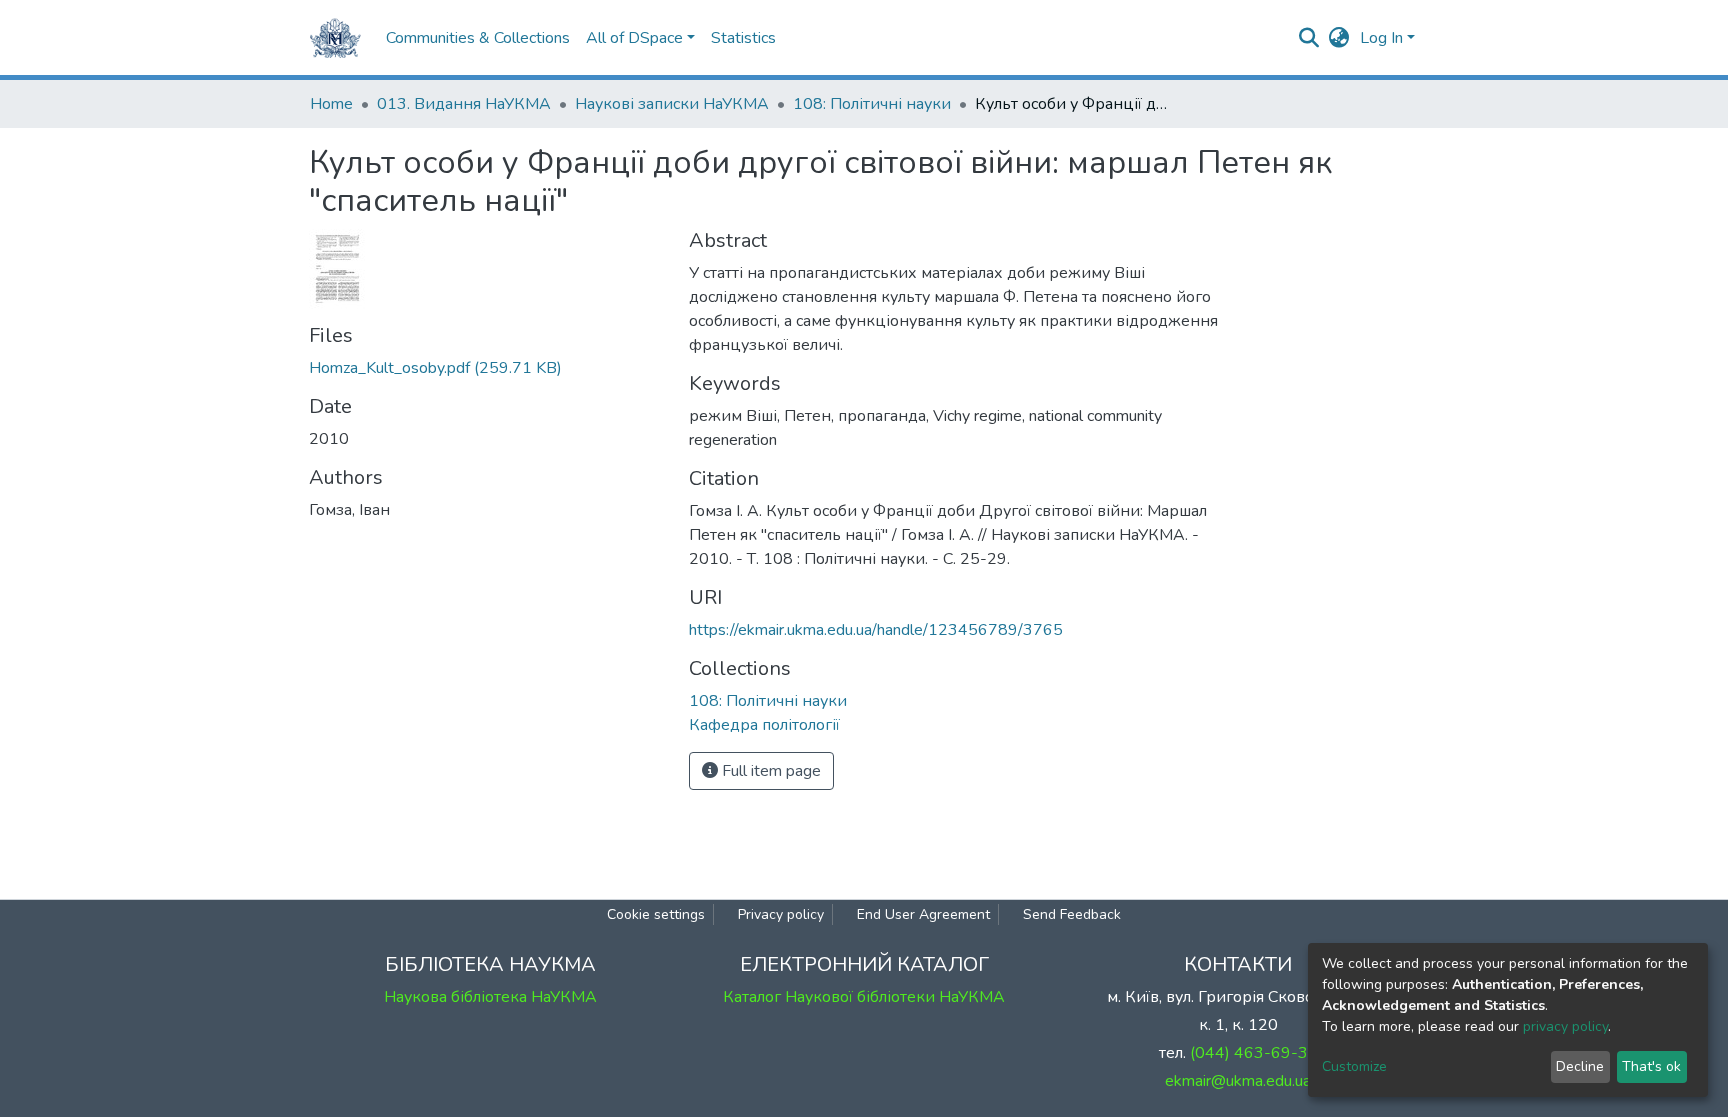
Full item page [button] (769, 771)
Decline (1580, 1066)
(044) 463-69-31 (1254, 1053)
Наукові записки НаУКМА (672, 104)
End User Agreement (923, 914)
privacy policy (1565, 1026)
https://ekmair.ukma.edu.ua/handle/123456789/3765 (876, 630)
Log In (1381, 38)
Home (331, 104)
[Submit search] (1309, 38)
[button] (1339, 38)
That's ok (1651, 1066)
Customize (1354, 1066)
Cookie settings (656, 914)
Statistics (743, 38)
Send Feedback (1072, 914)
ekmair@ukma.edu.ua (1238, 1081)
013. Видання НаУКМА (464, 104)
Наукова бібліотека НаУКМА (490, 997)
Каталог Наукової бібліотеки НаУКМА (864, 997)
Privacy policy (781, 914)
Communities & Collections (478, 38)
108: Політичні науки (872, 104)
